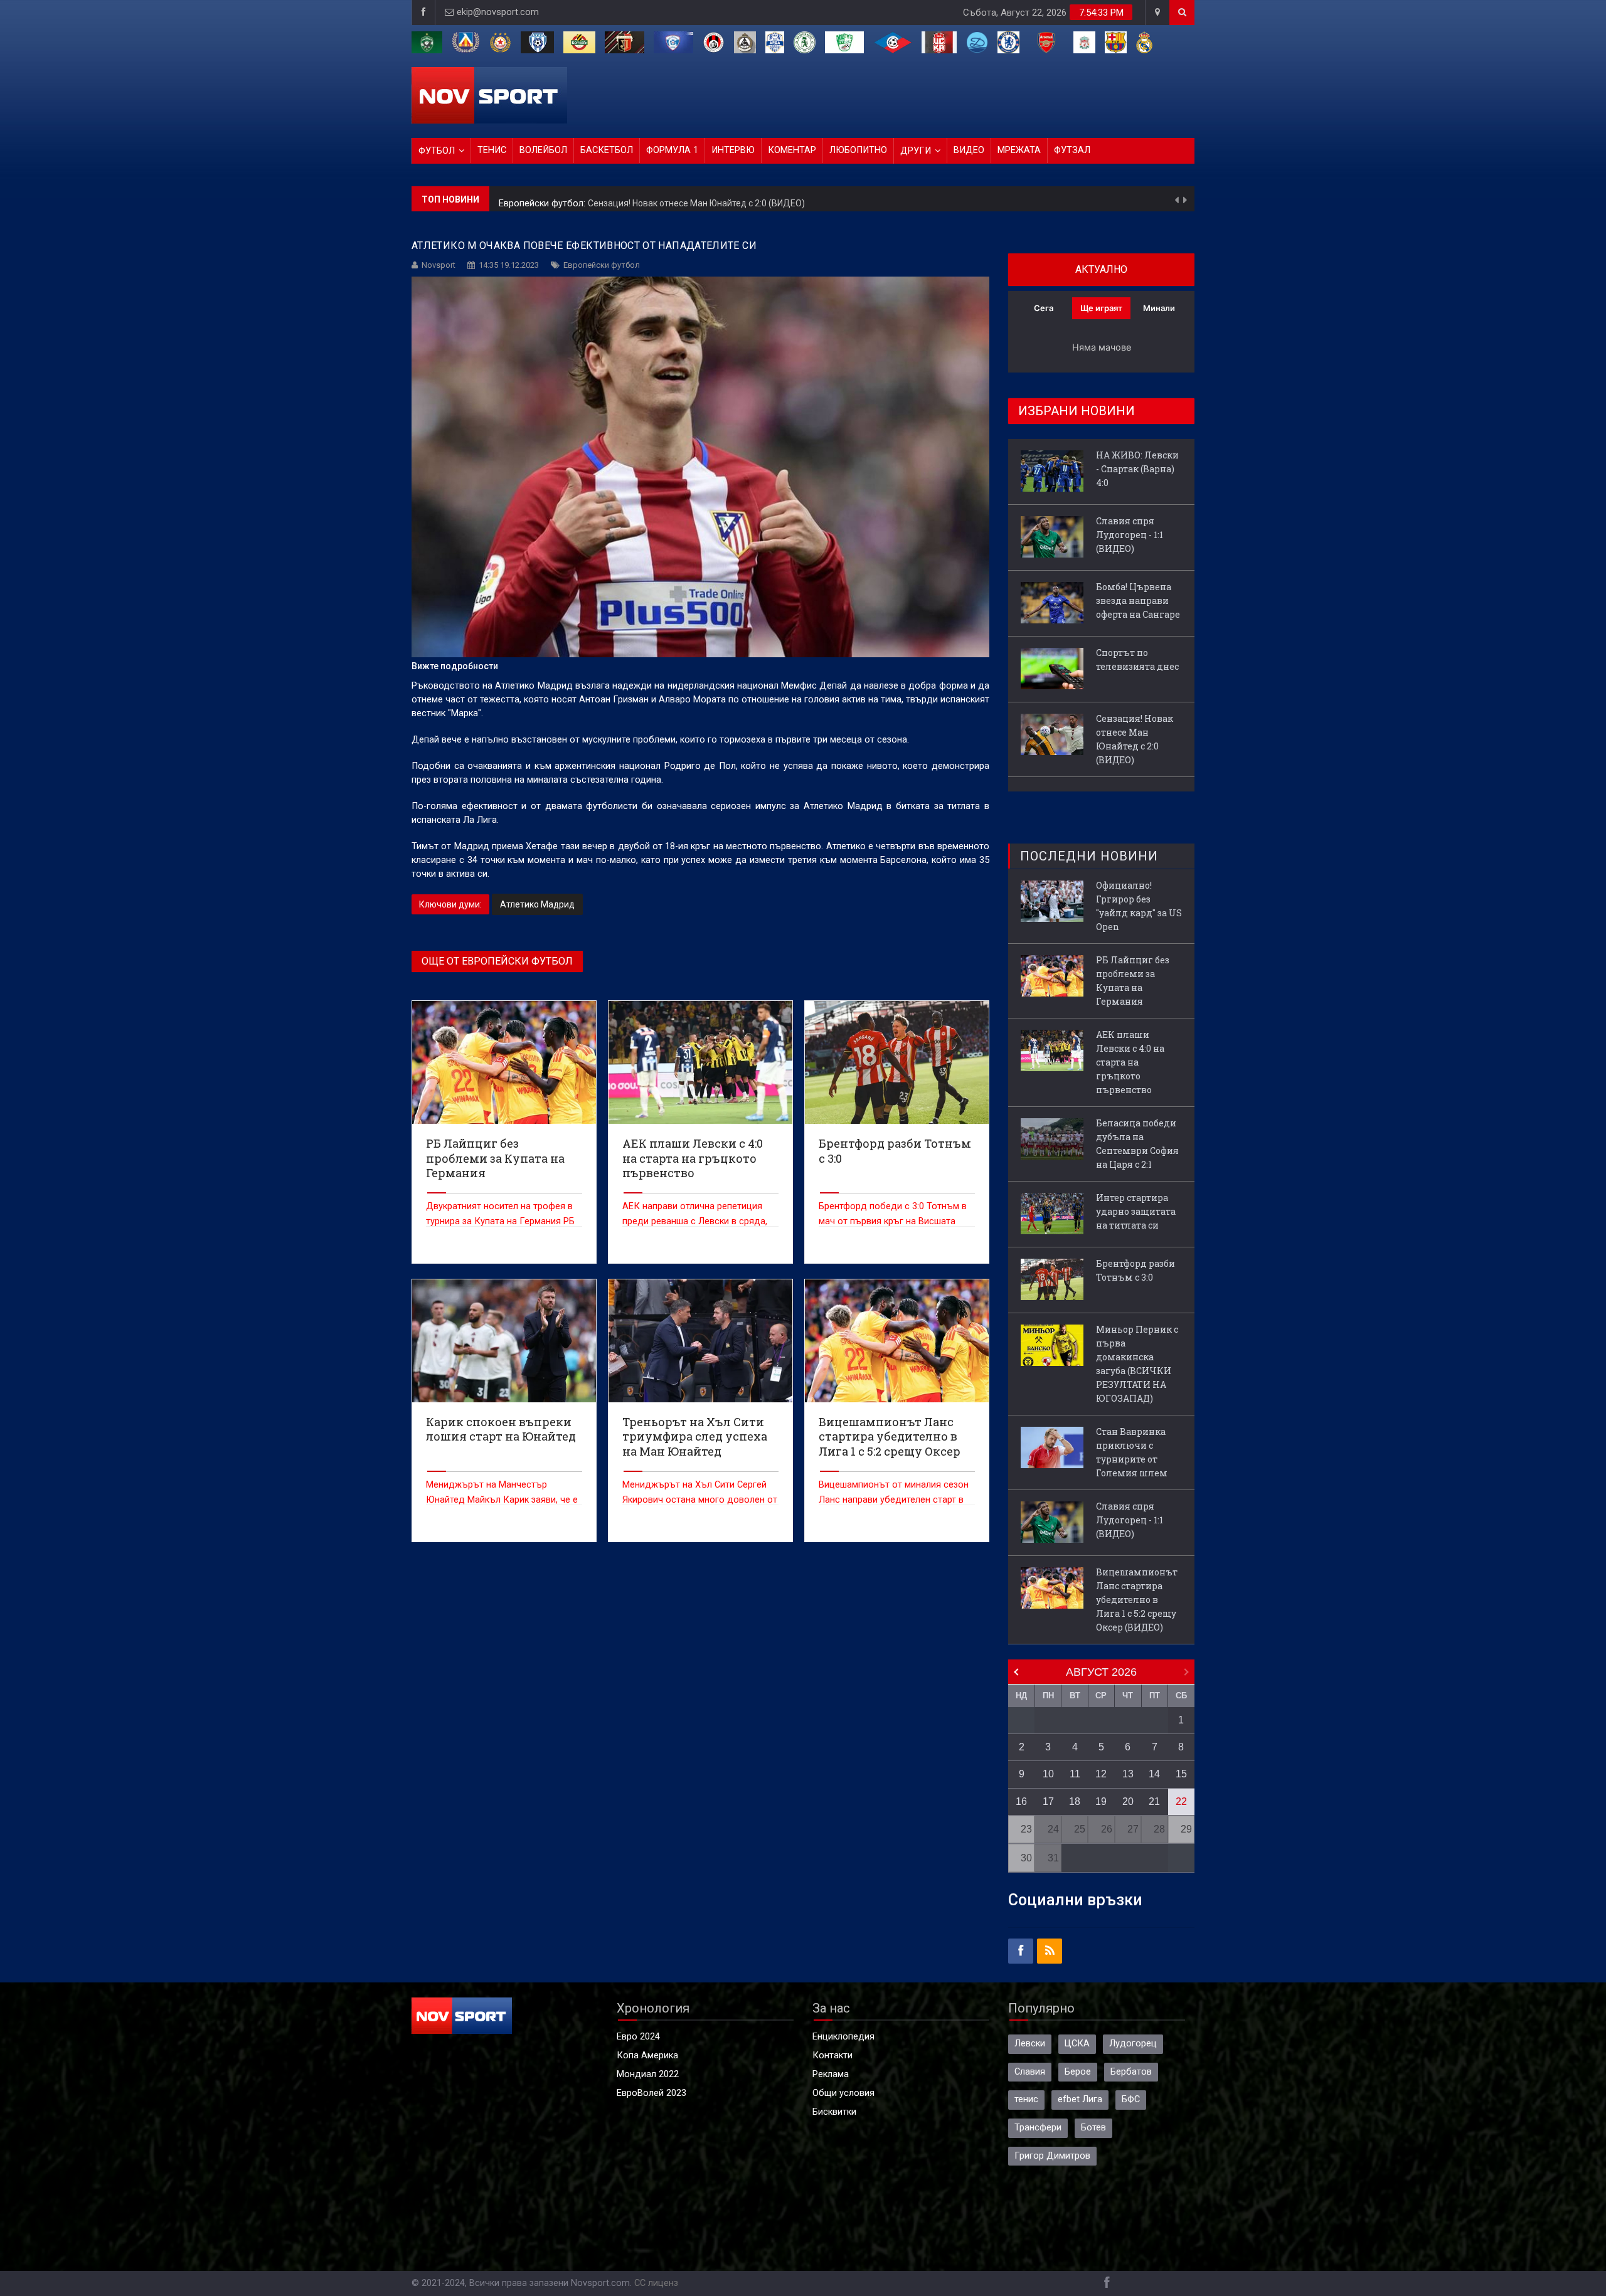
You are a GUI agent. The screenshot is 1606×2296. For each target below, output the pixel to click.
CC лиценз (656, 2283)
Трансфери (1038, 2128)
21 (1154, 1801)
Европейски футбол (602, 265)
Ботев (1093, 2128)
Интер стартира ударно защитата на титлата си (1136, 1211)
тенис (1026, 2099)
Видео (969, 150)
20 (1128, 1801)
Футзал (1072, 150)
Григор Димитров (1052, 2156)
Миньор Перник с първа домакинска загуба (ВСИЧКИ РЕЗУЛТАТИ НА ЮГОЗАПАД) (1137, 1364)
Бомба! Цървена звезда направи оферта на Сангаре (1138, 600)
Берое (1078, 2072)
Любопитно (858, 150)
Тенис (492, 150)
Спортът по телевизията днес (1137, 659)
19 (1101, 1801)
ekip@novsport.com (498, 12)
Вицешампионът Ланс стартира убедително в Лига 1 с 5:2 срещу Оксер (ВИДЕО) (1137, 1600)
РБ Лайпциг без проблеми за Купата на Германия (1133, 981)
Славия (1030, 2072)
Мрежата (1019, 150)
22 (1181, 1801)
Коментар (792, 150)
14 (1154, 1774)
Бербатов (1131, 2072)
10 (1048, 1774)
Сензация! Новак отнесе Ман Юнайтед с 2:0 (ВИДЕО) (1135, 739)
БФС (1131, 2099)
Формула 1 (672, 150)
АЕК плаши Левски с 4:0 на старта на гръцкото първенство (1130, 1062)
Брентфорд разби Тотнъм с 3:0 (1135, 1270)
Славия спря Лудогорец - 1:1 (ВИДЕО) (1130, 535)
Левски (1030, 2044)
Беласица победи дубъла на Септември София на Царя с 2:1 (1137, 1144)
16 (1021, 1801)
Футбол (437, 151)
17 (1048, 1801)
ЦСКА (1077, 2044)
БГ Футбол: (524, 199)
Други (916, 151)
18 (1075, 1801)
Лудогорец (1133, 2044)
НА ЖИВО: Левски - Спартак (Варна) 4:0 (630, 199)
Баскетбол (607, 150)
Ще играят (1101, 308)
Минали (1159, 308)
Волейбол (543, 150)
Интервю (733, 150)
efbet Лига (1080, 2099)
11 (1075, 1774)
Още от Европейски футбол (497, 961)
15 (1181, 1774)
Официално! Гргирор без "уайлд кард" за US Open (1139, 906)
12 (1101, 1774)
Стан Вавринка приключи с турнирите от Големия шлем (1132, 1452)
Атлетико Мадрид (537, 904)
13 (1128, 1774)
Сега (1044, 308)
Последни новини (1089, 856)
